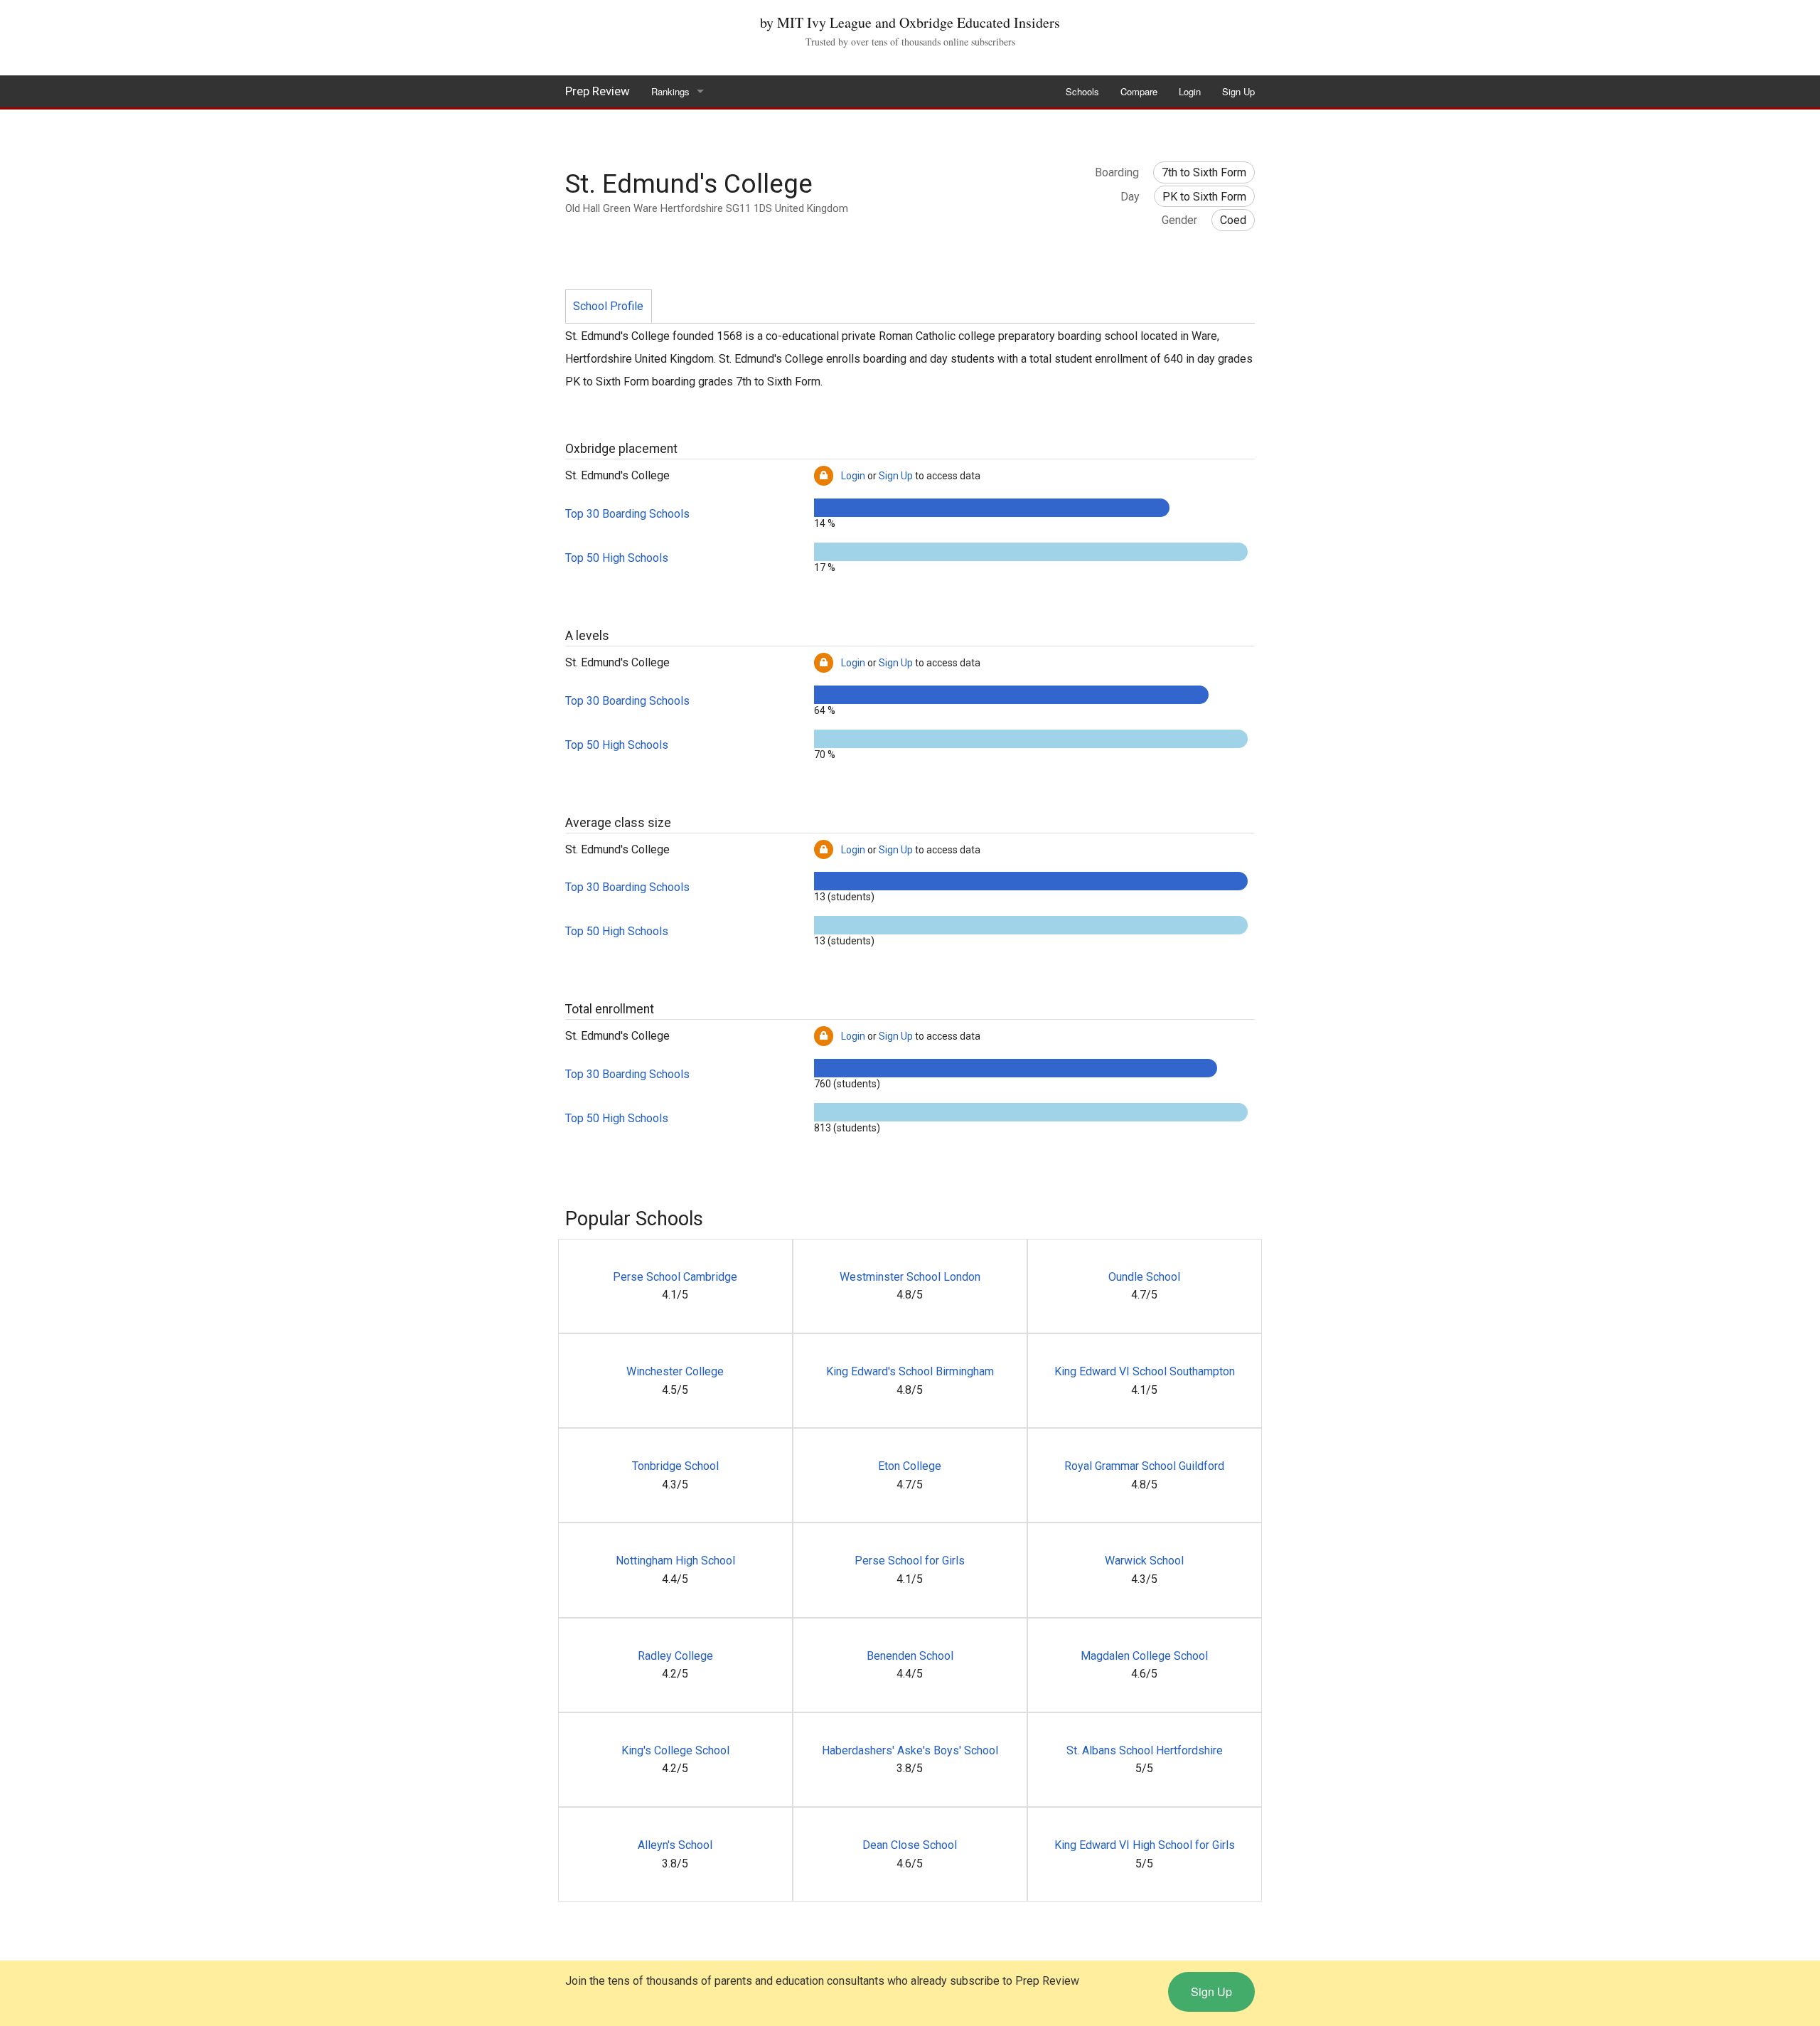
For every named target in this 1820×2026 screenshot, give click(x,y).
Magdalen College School (1144, 1656)
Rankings (670, 91)
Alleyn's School (675, 1845)
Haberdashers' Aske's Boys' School (910, 1750)
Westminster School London (910, 1277)
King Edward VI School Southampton (1145, 1371)
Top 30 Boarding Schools (627, 514)
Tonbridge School (675, 1466)
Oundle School (1144, 1277)
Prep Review (598, 91)
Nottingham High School (675, 1561)
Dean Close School (910, 1845)
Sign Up (1238, 91)
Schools (1082, 91)
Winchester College (675, 1371)
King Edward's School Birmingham (910, 1371)
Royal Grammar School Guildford (1144, 1466)
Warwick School (1144, 1561)
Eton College (910, 1466)
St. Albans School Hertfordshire (1145, 1750)
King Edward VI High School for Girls (1145, 1845)
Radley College (675, 1656)
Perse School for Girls (910, 1561)
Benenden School (910, 1656)
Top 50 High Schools (617, 558)
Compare (1139, 91)
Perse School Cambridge (675, 1277)
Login (1190, 91)
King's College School (675, 1750)
